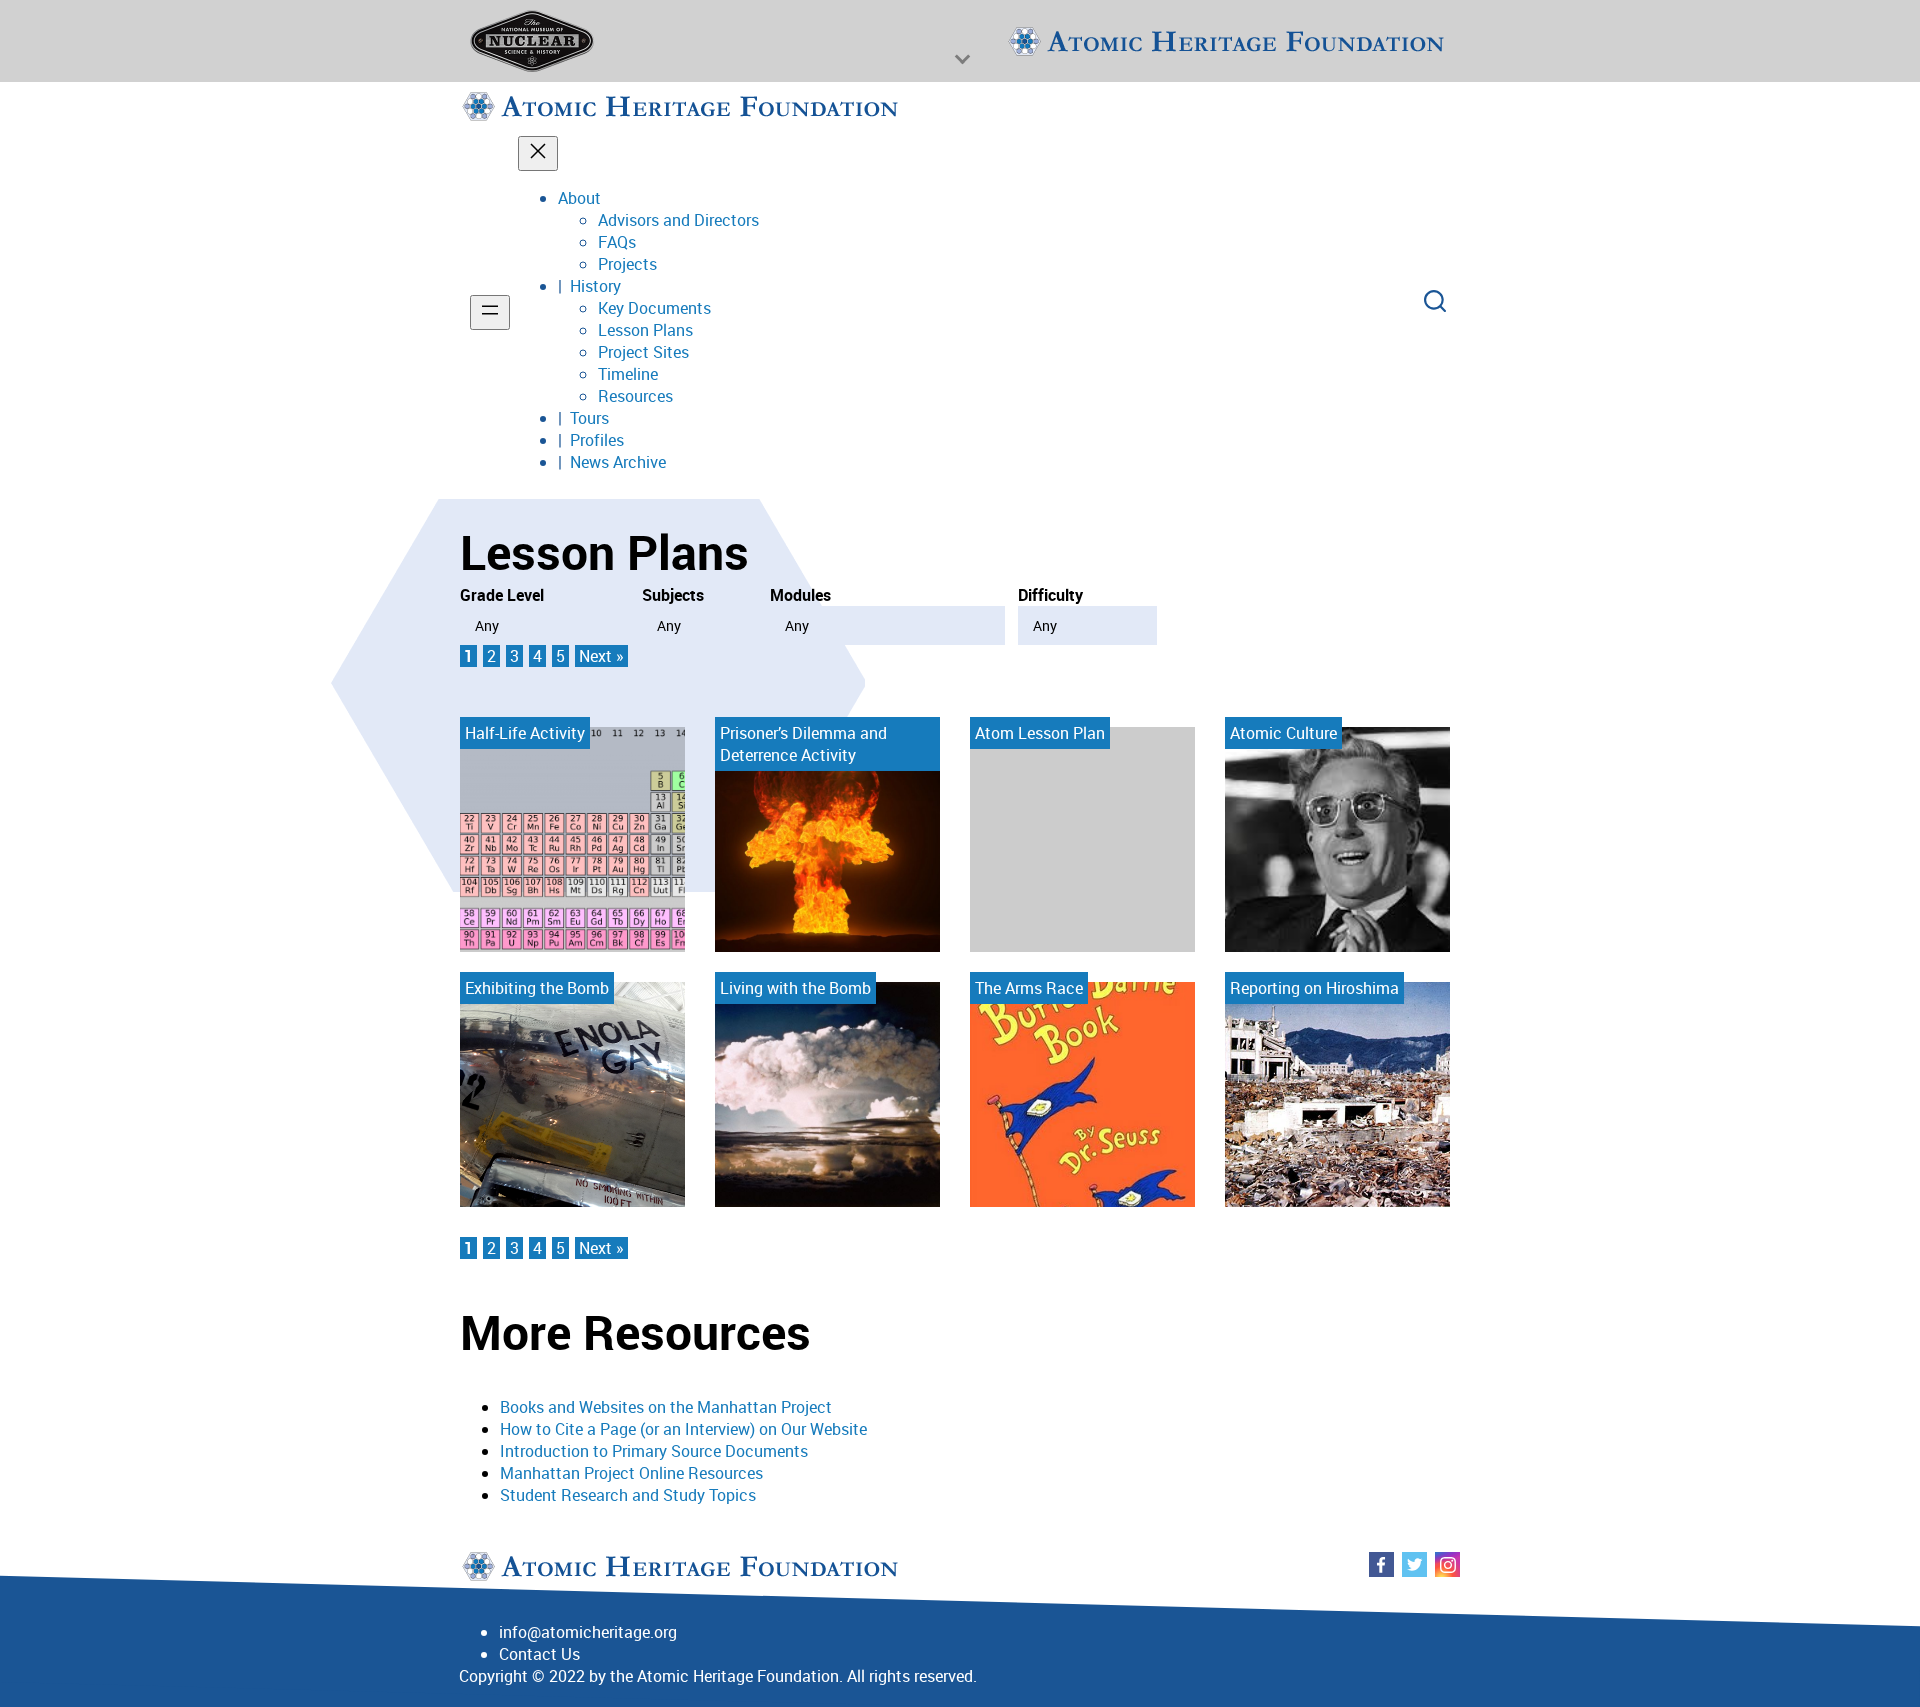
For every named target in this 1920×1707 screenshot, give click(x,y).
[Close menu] (538, 153)
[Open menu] (490, 312)
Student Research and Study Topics (628, 1495)
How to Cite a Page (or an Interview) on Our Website (683, 1429)
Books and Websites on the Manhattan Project (666, 1407)
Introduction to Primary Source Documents (654, 1451)
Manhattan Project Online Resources (631, 1473)
